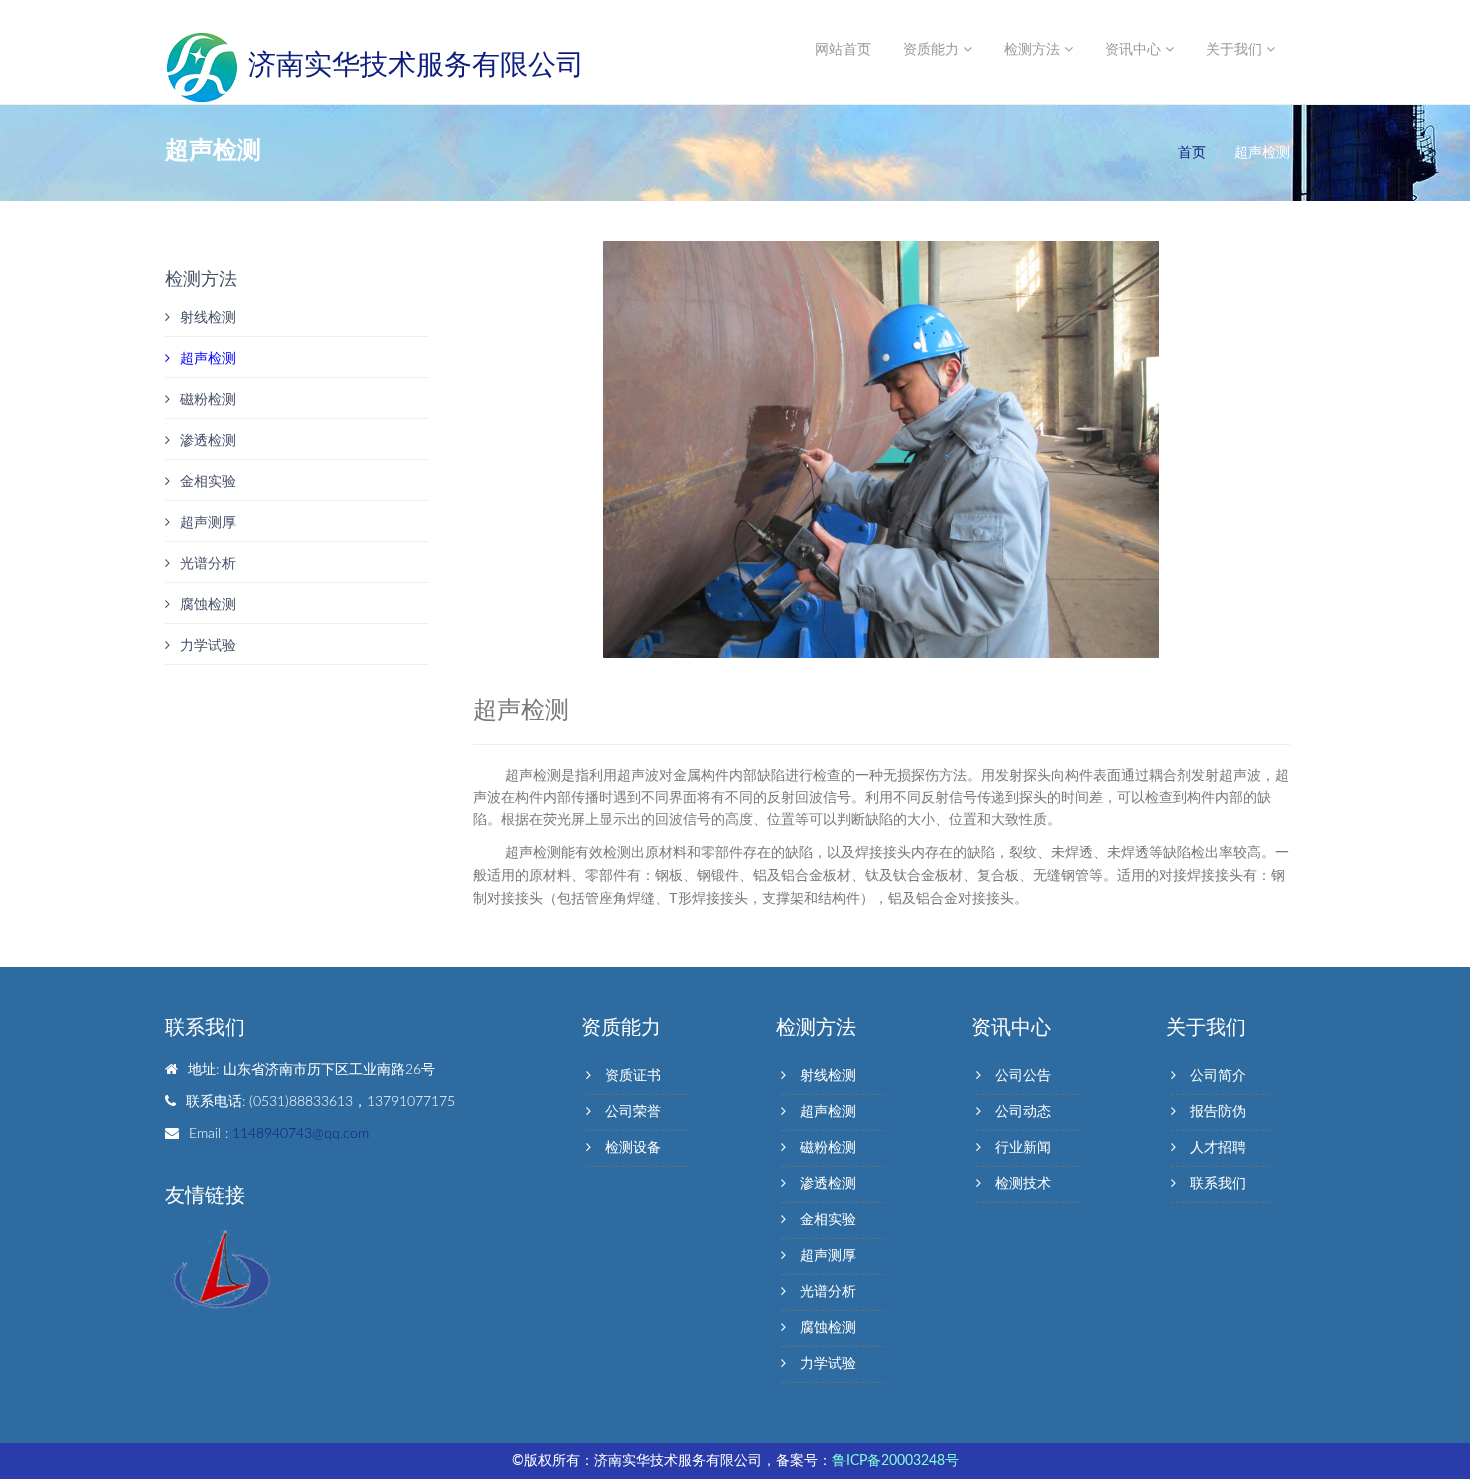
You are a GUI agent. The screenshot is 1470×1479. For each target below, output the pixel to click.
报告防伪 (1218, 1112)
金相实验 (208, 482)
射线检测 (208, 318)
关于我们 (1236, 50)
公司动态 (1023, 1112)
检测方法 (1034, 50)
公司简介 (1218, 1076)
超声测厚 (208, 523)
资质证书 (633, 1076)
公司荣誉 (633, 1112)
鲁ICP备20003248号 (895, 1461)
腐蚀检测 (208, 605)
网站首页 (843, 50)
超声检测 (208, 359)
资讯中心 (1135, 50)
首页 (1192, 153)
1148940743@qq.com (300, 1134)
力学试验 (208, 646)
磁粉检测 (208, 400)
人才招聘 (1218, 1148)
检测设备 (633, 1148)
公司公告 (1023, 1076)
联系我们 (1218, 1184)
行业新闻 (1023, 1148)
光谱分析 (208, 564)
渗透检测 (208, 441)
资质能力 (933, 50)
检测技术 (1023, 1184)
